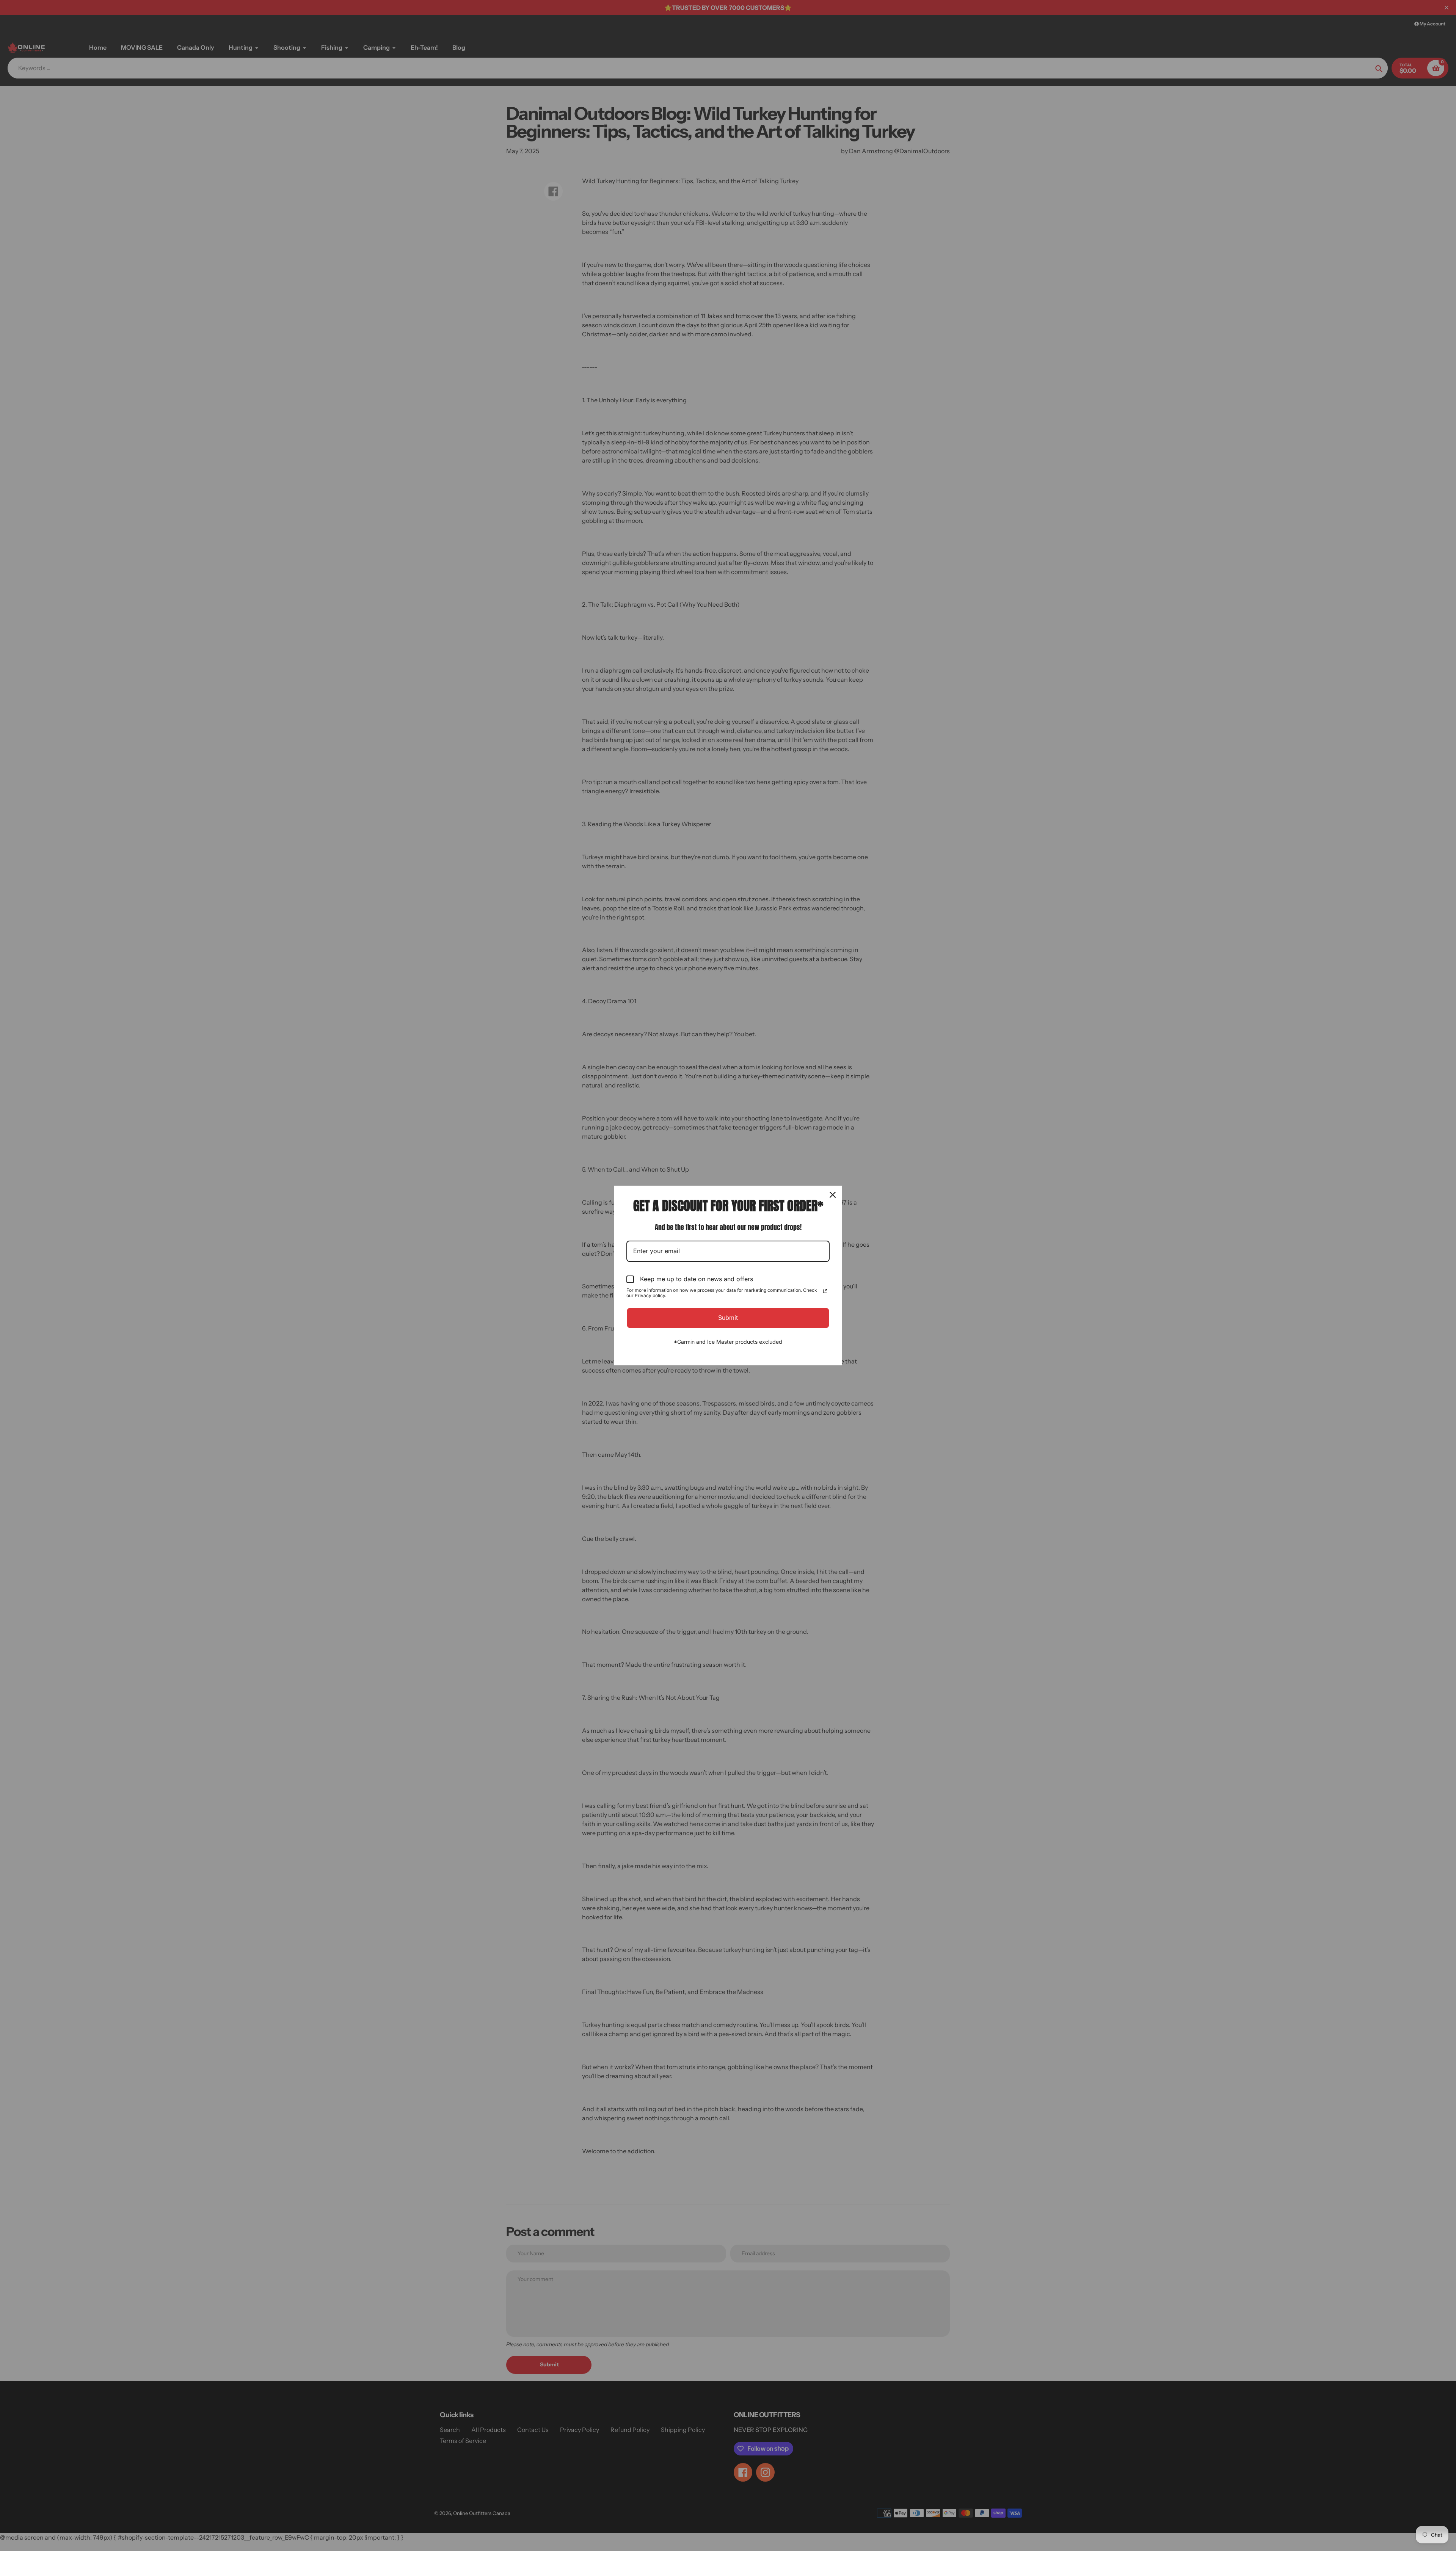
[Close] (833, 1195)
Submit (728, 1318)
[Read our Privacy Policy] (825, 1291)
